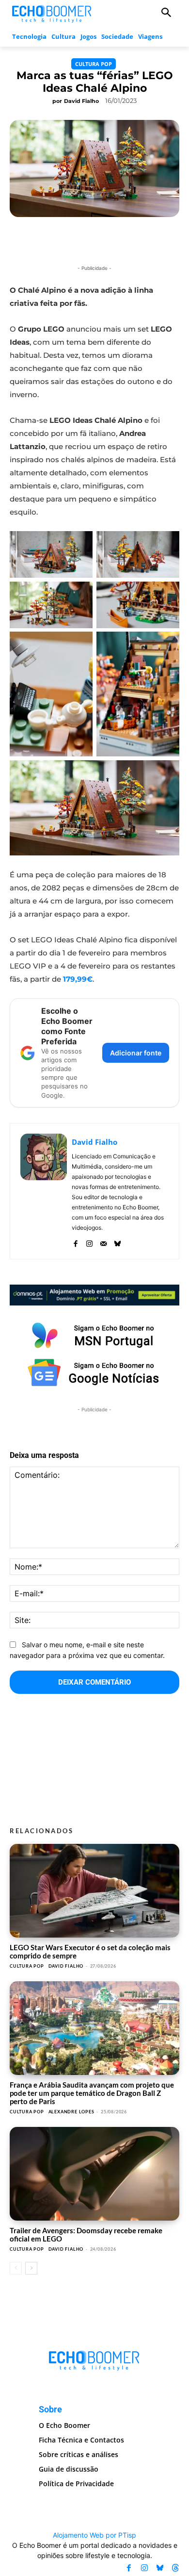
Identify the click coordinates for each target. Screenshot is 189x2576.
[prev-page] (16, 2268)
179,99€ (78, 979)
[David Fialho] (44, 1191)
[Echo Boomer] (52, 13)
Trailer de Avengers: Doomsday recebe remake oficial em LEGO (86, 2234)
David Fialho (81, 101)
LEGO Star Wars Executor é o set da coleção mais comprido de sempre (90, 1951)
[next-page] (31, 2268)
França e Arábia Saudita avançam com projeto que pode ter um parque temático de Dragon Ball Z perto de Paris (92, 2093)
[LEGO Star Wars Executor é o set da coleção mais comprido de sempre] (94, 1891)
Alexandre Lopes (71, 2112)
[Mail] (103, 1242)
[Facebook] (75, 1242)
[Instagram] (89, 1242)
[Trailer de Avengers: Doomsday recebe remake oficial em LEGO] (94, 2174)
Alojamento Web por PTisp (94, 2535)
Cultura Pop (94, 64)
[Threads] (175, 2568)
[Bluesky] (118, 1242)
